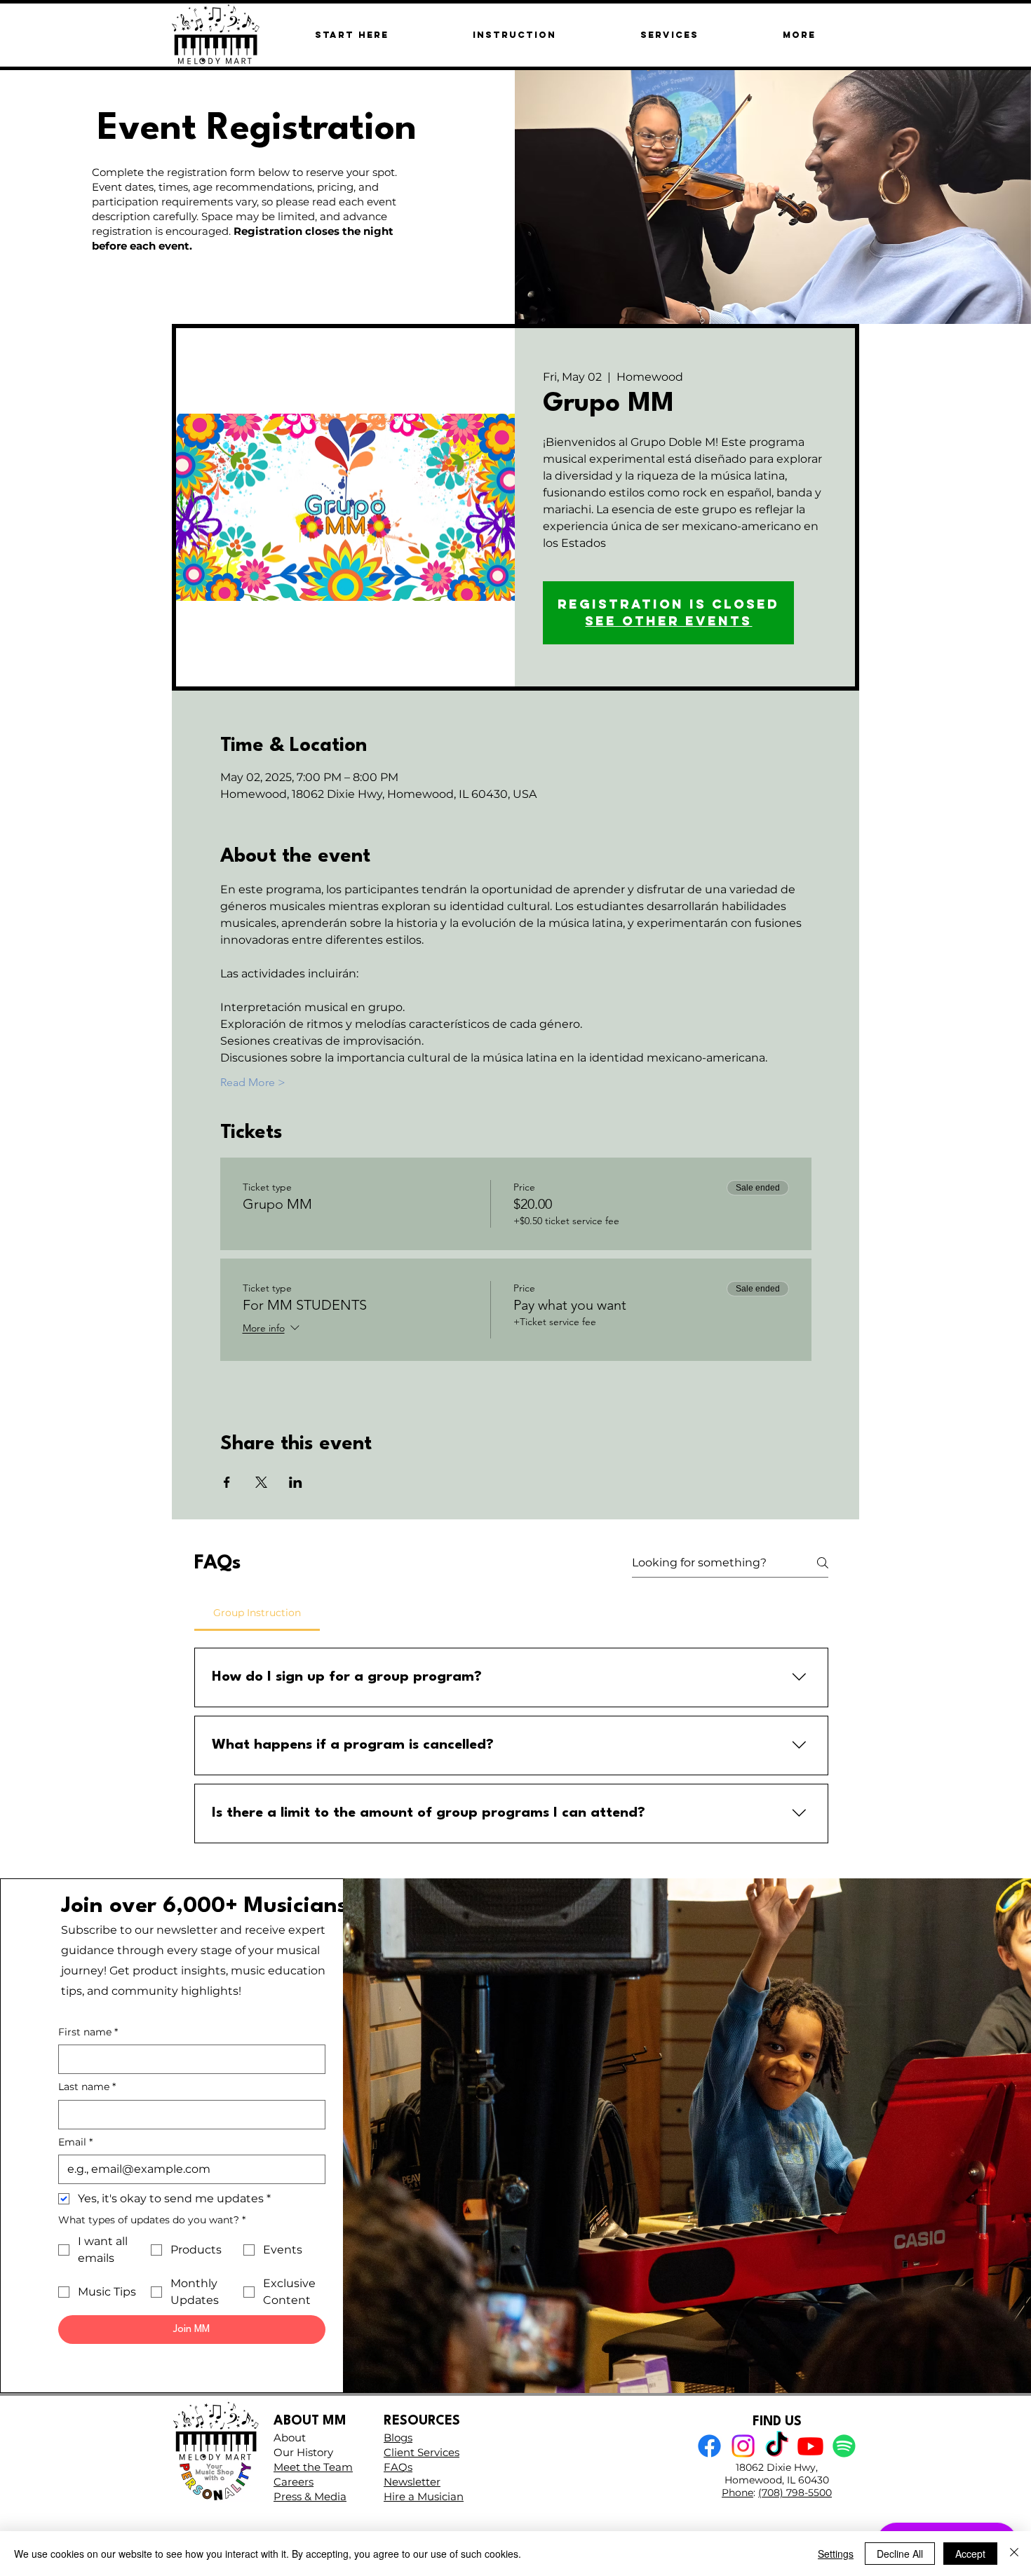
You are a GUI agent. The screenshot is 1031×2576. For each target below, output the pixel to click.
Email (75, 2142)
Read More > (253, 1082)
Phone (737, 2493)
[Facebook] (709, 2446)
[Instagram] (743, 2446)
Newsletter (412, 2482)
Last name (87, 2087)
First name (88, 2032)
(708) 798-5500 (795, 2493)
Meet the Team (313, 2467)
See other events (668, 621)
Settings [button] (836, 2554)
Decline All (900, 2554)
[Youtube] (810, 2446)
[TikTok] (777, 2446)
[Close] (1014, 2554)
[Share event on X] (261, 1482)
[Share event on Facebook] (227, 1482)
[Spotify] (844, 2446)
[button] (799, 35)
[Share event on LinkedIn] (296, 1482)
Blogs (398, 2438)
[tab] (257, 1613)
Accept (970, 2554)
